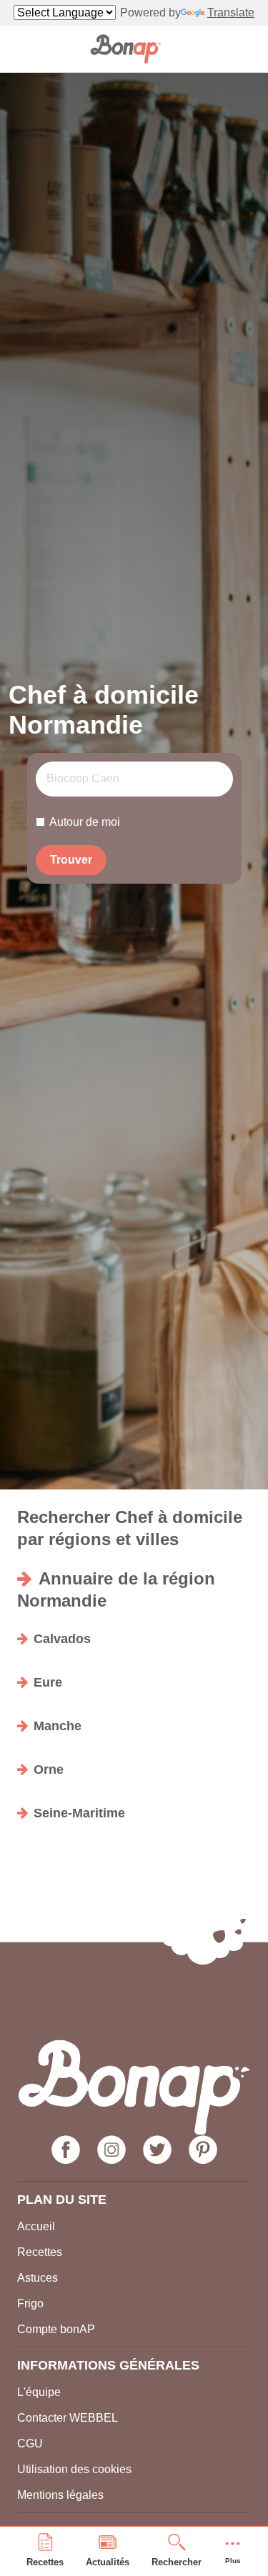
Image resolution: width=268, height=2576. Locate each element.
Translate (231, 13)
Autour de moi (85, 822)
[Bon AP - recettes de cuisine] (126, 49)
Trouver (71, 860)
